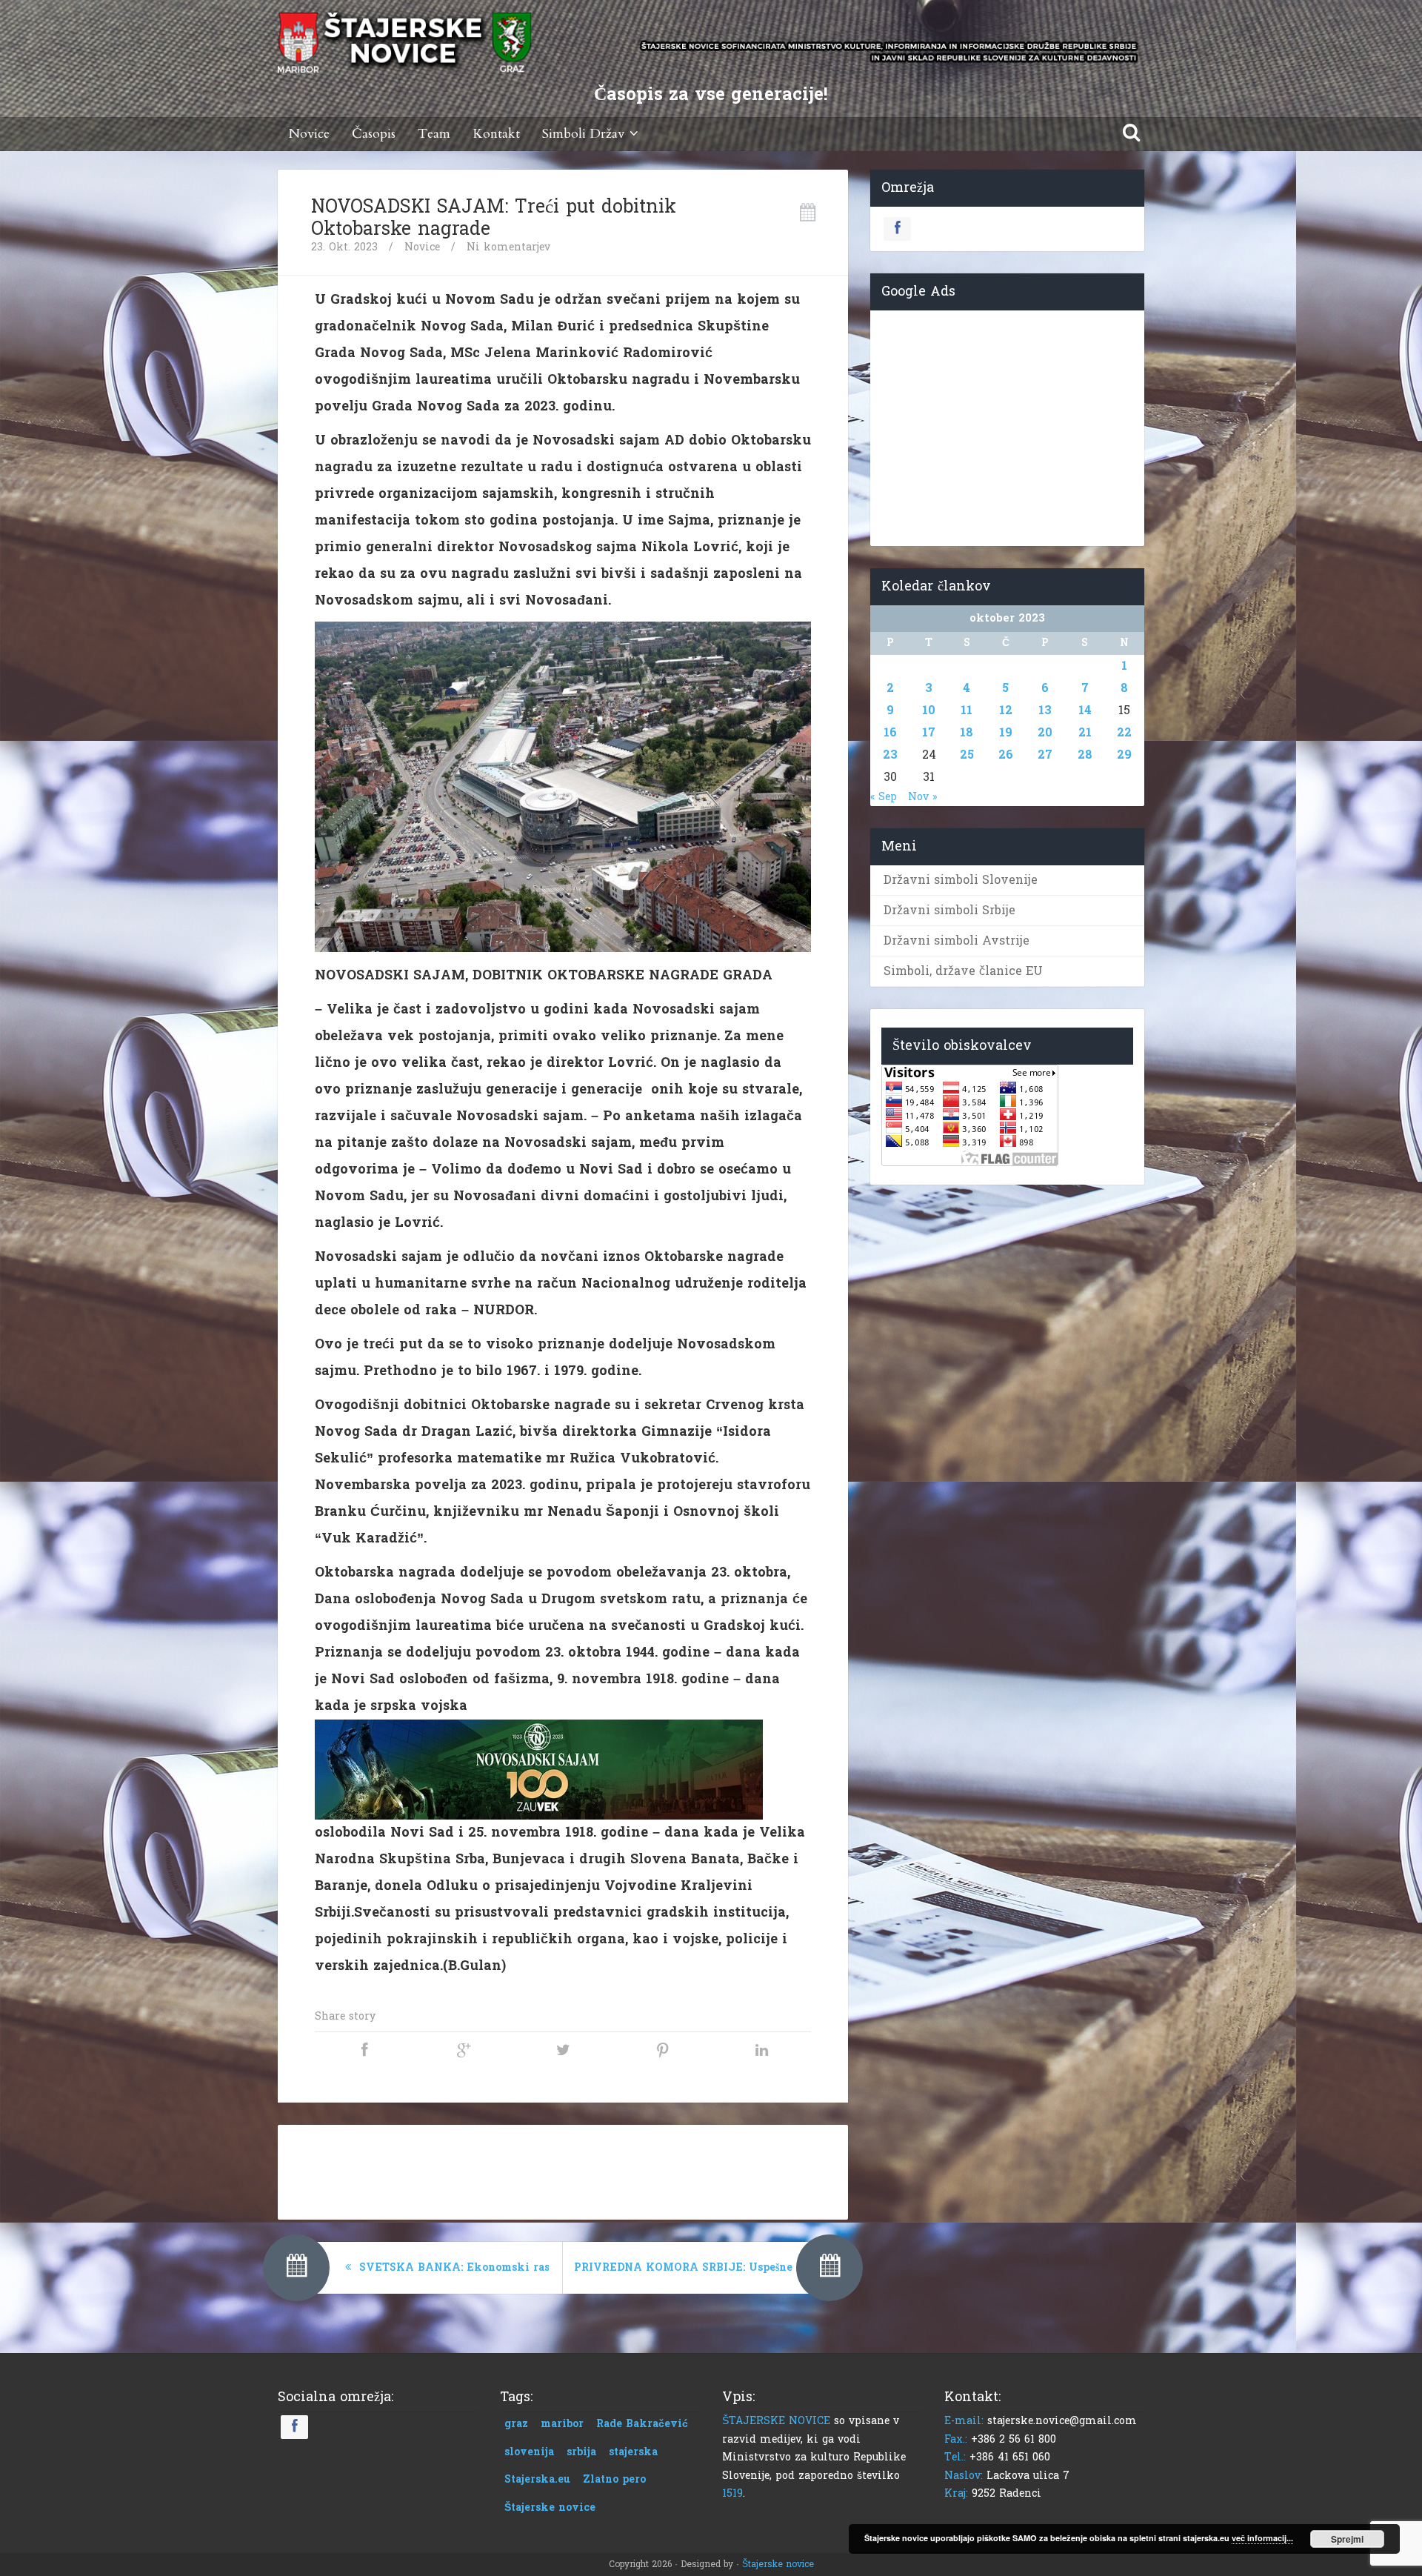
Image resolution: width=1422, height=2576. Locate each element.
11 (967, 710)
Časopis (374, 134)
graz (516, 2424)
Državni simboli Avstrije (957, 941)
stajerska (633, 2452)
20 (1045, 732)
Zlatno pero (614, 2479)
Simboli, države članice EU (963, 971)
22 (1124, 732)
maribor (562, 2424)
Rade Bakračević (642, 2424)
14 (1085, 710)
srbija (581, 2452)
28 (1085, 755)
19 (1006, 732)
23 (890, 755)
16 (890, 732)
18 (967, 732)
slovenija (529, 2452)
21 (1085, 732)
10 (929, 710)
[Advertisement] (563, 2169)
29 (1124, 755)
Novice (309, 134)
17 (929, 732)
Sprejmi (1347, 2539)
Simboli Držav (583, 134)
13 (1045, 710)
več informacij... (1262, 2538)
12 (1006, 710)
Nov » (922, 797)
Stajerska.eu (537, 2479)
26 (1006, 755)
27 (1045, 755)
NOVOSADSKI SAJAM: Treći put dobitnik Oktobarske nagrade (494, 218)
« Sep (884, 797)
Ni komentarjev (508, 247)
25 (967, 755)
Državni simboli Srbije (949, 910)
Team (434, 134)
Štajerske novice (550, 2507)
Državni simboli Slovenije (961, 880)
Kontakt (496, 134)
